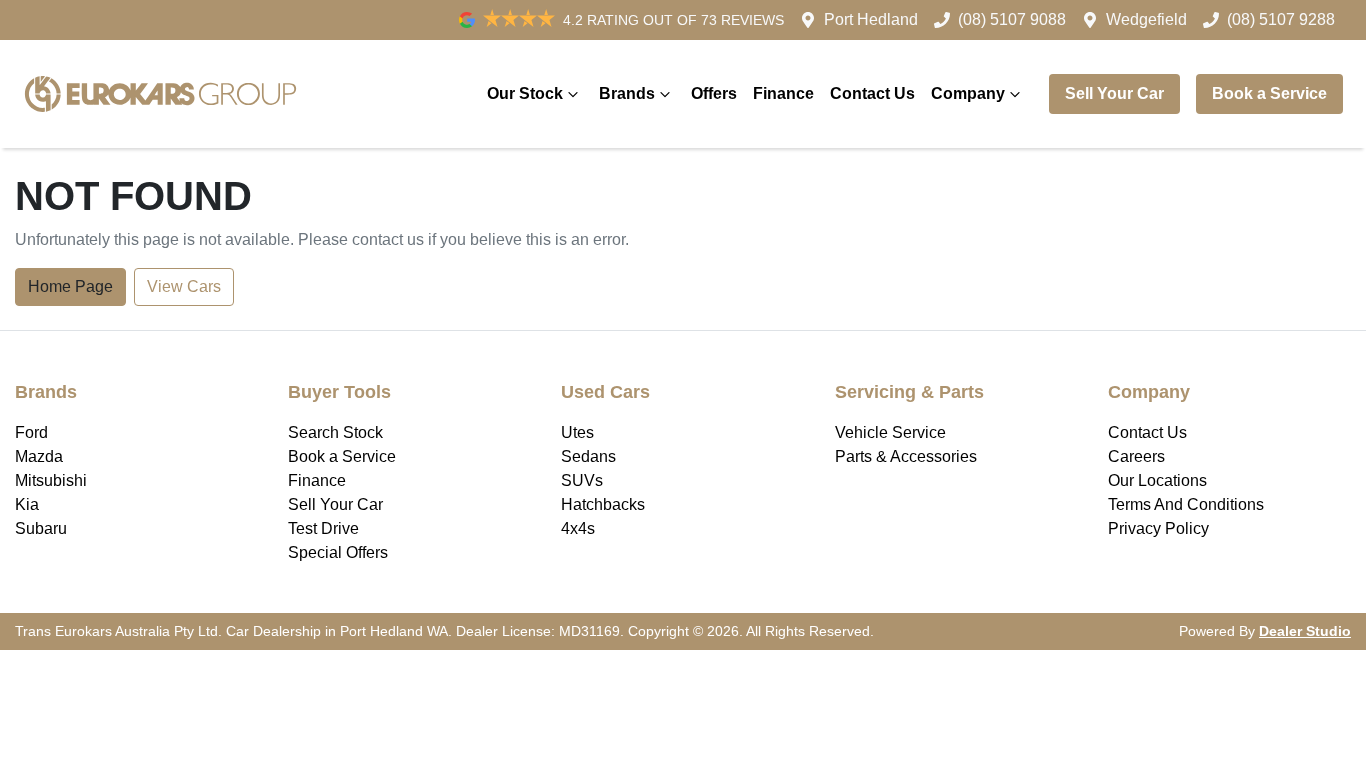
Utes (577, 432)
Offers (714, 93)
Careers (1136, 456)
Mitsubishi (51, 480)
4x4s (578, 528)
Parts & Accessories (906, 456)
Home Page (70, 286)
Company (968, 93)
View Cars (184, 286)
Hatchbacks (603, 504)
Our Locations (1157, 480)
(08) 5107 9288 (1281, 19)
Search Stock (335, 432)
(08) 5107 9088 (1012, 19)
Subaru (41, 528)
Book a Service (1269, 93)
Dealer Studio (1305, 631)
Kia (27, 504)
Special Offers (338, 552)
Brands (627, 93)
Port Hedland (871, 19)
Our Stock (525, 93)
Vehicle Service (890, 432)
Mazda (39, 456)
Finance (783, 93)
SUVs (582, 480)
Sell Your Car (1114, 93)
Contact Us (872, 93)
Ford (31, 432)
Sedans (588, 456)
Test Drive (323, 528)
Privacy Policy (1158, 528)
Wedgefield (1146, 19)
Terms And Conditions (1186, 504)
